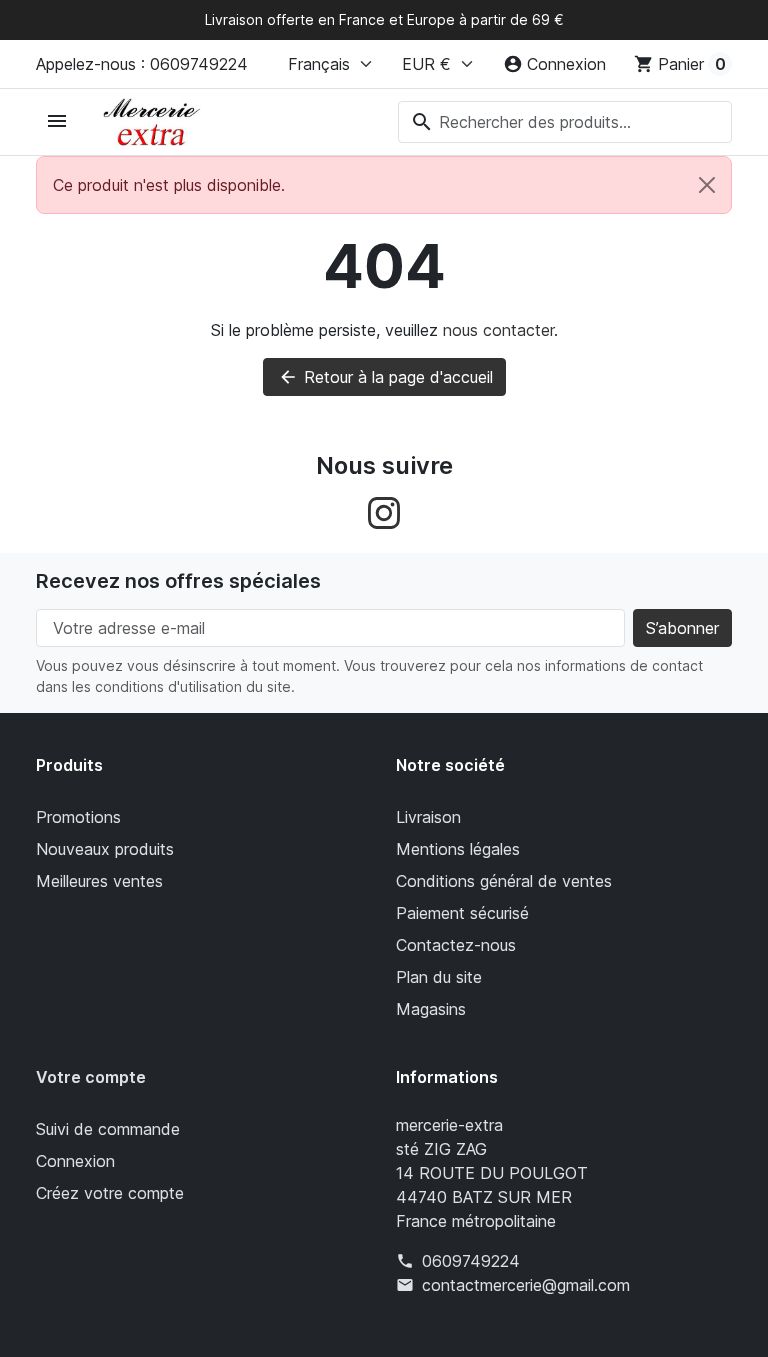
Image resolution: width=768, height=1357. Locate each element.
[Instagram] (384, 511)
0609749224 (471, 1261)
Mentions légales (458, 849)
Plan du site (439, 977)
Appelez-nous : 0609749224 (142, 64)
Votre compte (91, 1077)
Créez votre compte (110, 1193)
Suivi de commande (108, 1129)
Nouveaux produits (105, 849)
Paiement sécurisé (462, 913)
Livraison (428, 817)
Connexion (75, 1161)
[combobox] (565, 122)
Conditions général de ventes (504, 881)
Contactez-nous (456, 945)
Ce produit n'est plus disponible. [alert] (169, 185)
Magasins (431, 1009)
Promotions (78, 817)
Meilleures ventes (99, 881)
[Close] (707, 185)
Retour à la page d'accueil (385, 377)
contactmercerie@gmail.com (526, 1285)
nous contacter (498, 330)
